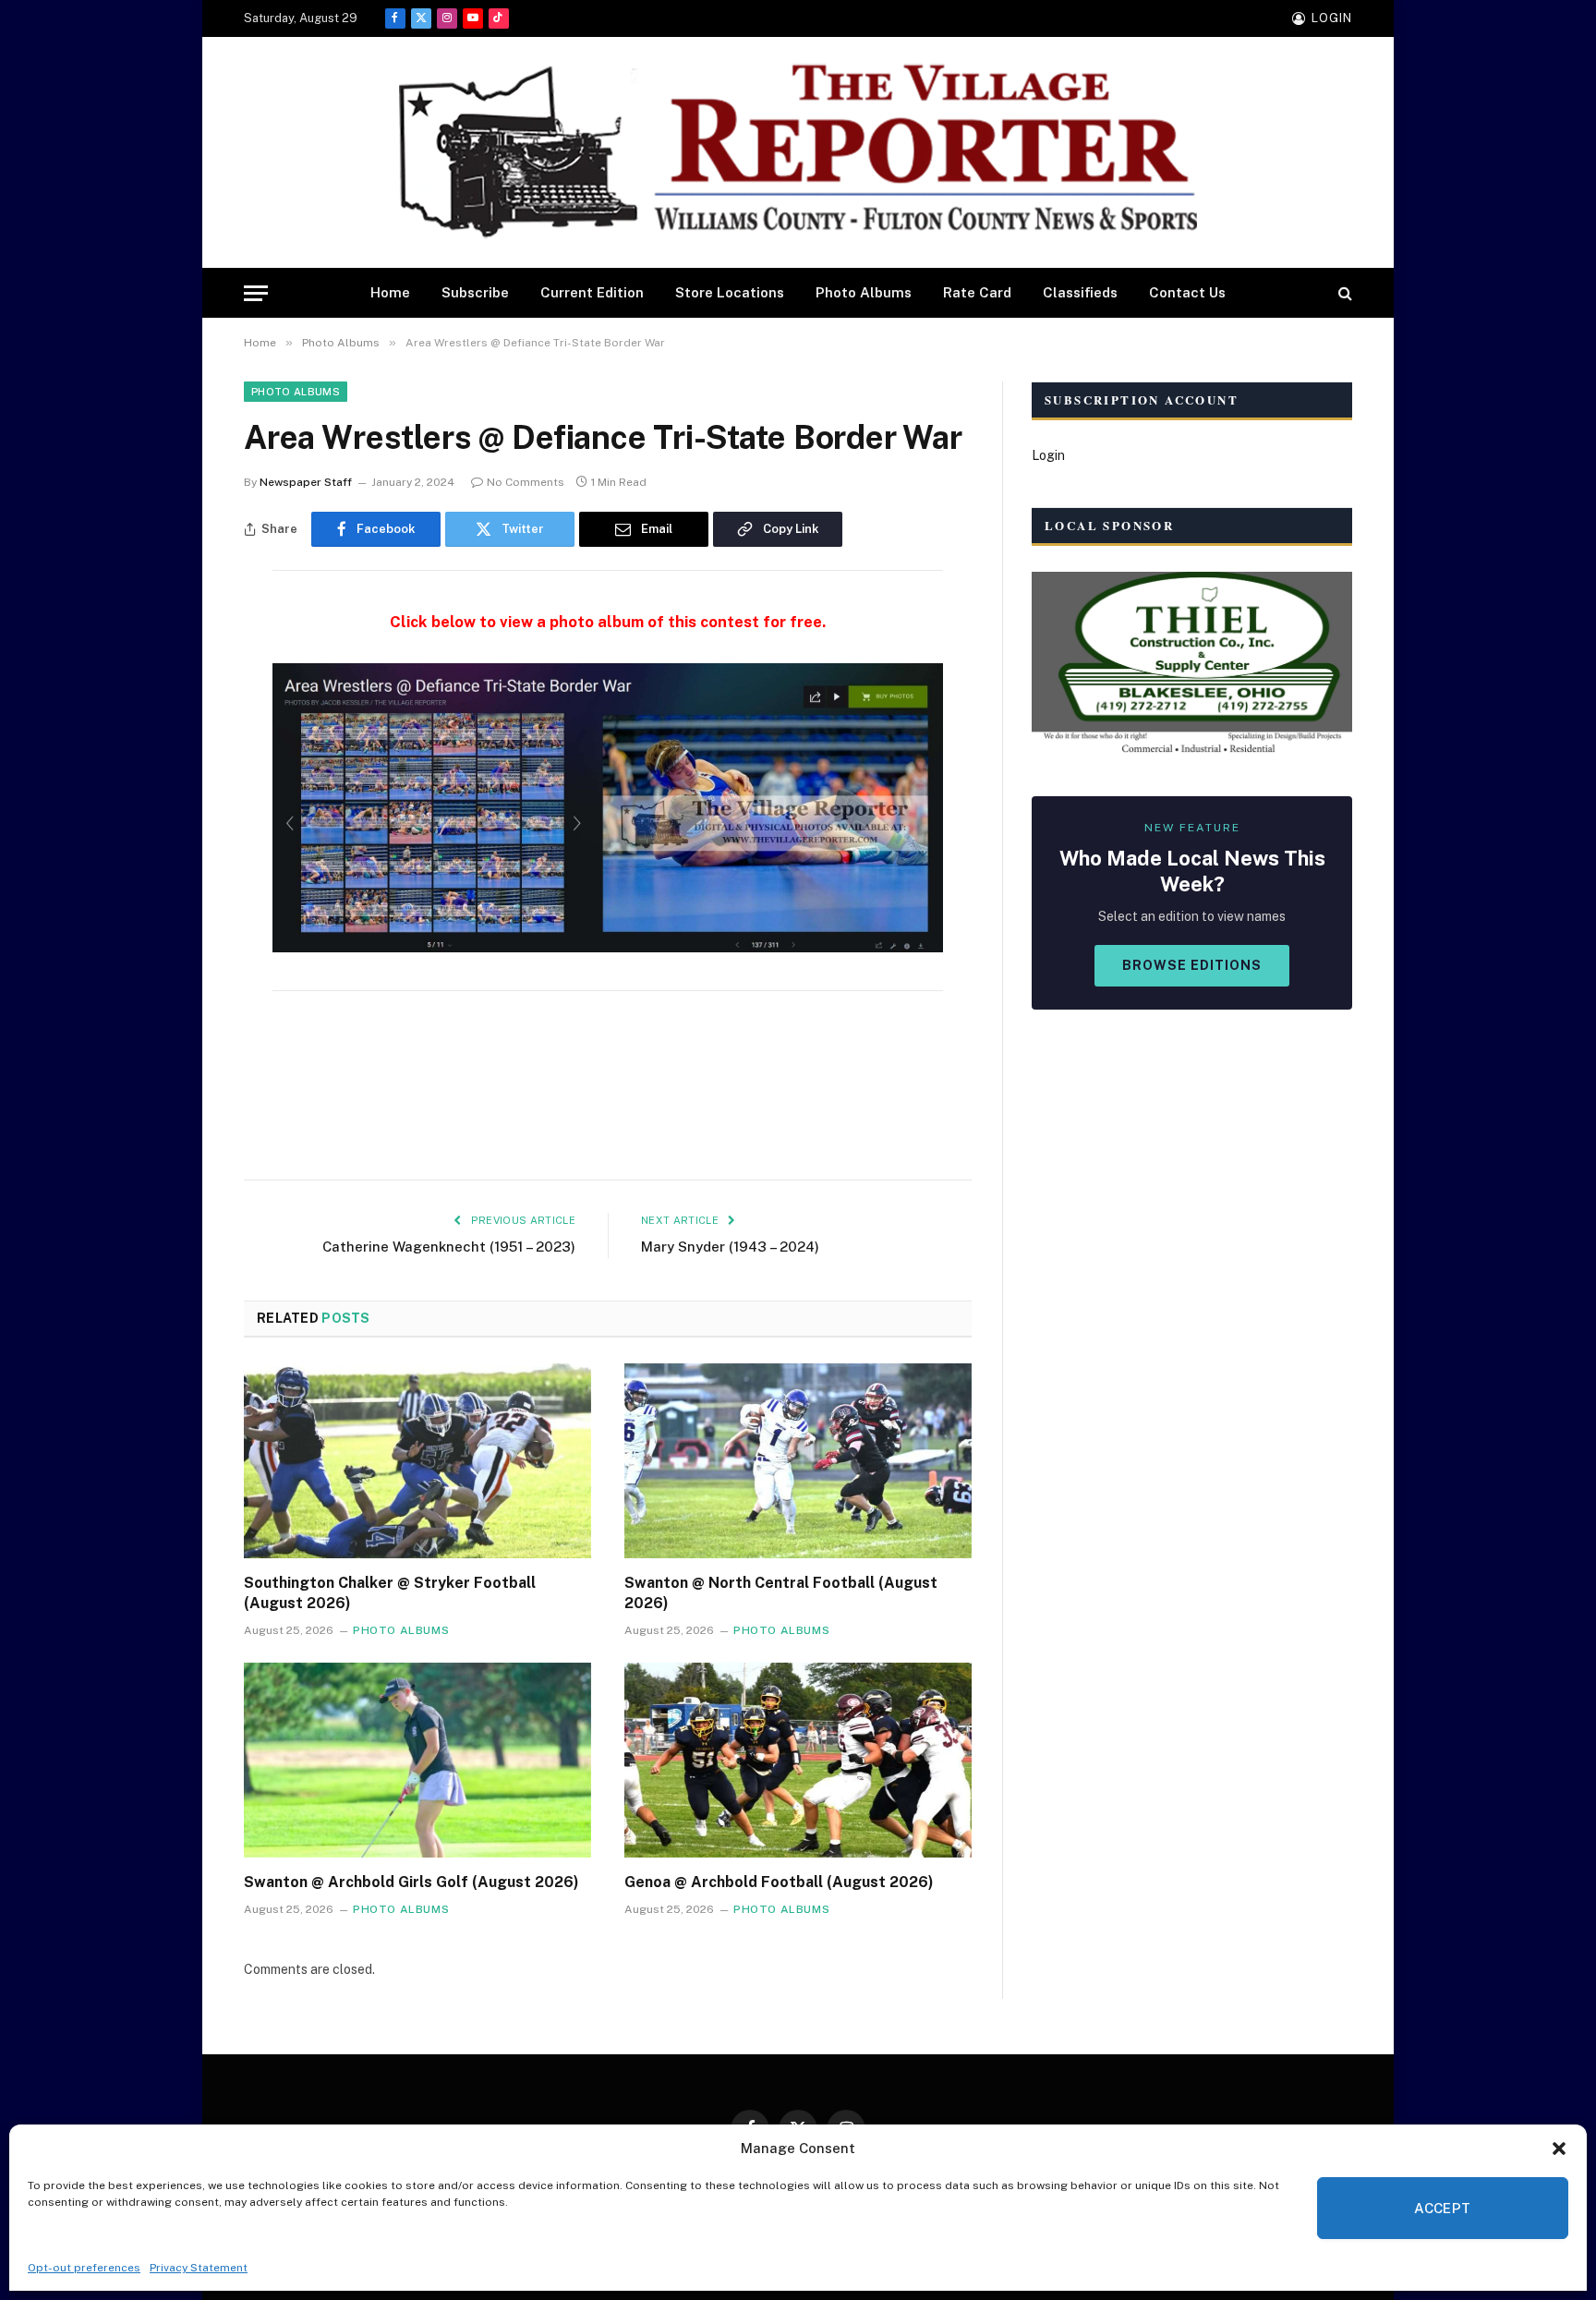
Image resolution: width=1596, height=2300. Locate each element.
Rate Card (977, 292)
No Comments (526, 482)
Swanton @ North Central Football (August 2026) (781, 1593)
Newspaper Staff (306, 482)
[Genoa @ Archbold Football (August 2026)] (798, 1761)
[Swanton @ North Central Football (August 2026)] (798, 1461)
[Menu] (256, 293)
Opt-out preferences (84, 2268)
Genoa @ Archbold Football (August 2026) (779, 1882)
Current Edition (592, 292)
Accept (1443, 2208)
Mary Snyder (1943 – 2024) (730, 1247)
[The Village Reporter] (798, 153)
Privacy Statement (199, 2268)
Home (390, 292)
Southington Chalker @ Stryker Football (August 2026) (390, 1593)
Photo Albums (864, 292)
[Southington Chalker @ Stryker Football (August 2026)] (417, 1461)
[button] (1559, 2149)
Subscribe (475, 292)
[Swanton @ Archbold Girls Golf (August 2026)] (417, 1761)
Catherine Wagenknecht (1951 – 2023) (449, 1247)
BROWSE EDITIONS (1192, 965)
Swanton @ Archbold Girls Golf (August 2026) (411, 1882)
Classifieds (1080, 292)
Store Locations (730, 292)
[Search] (1343, 293)
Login (1048, 455)
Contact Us (1187, 292)
